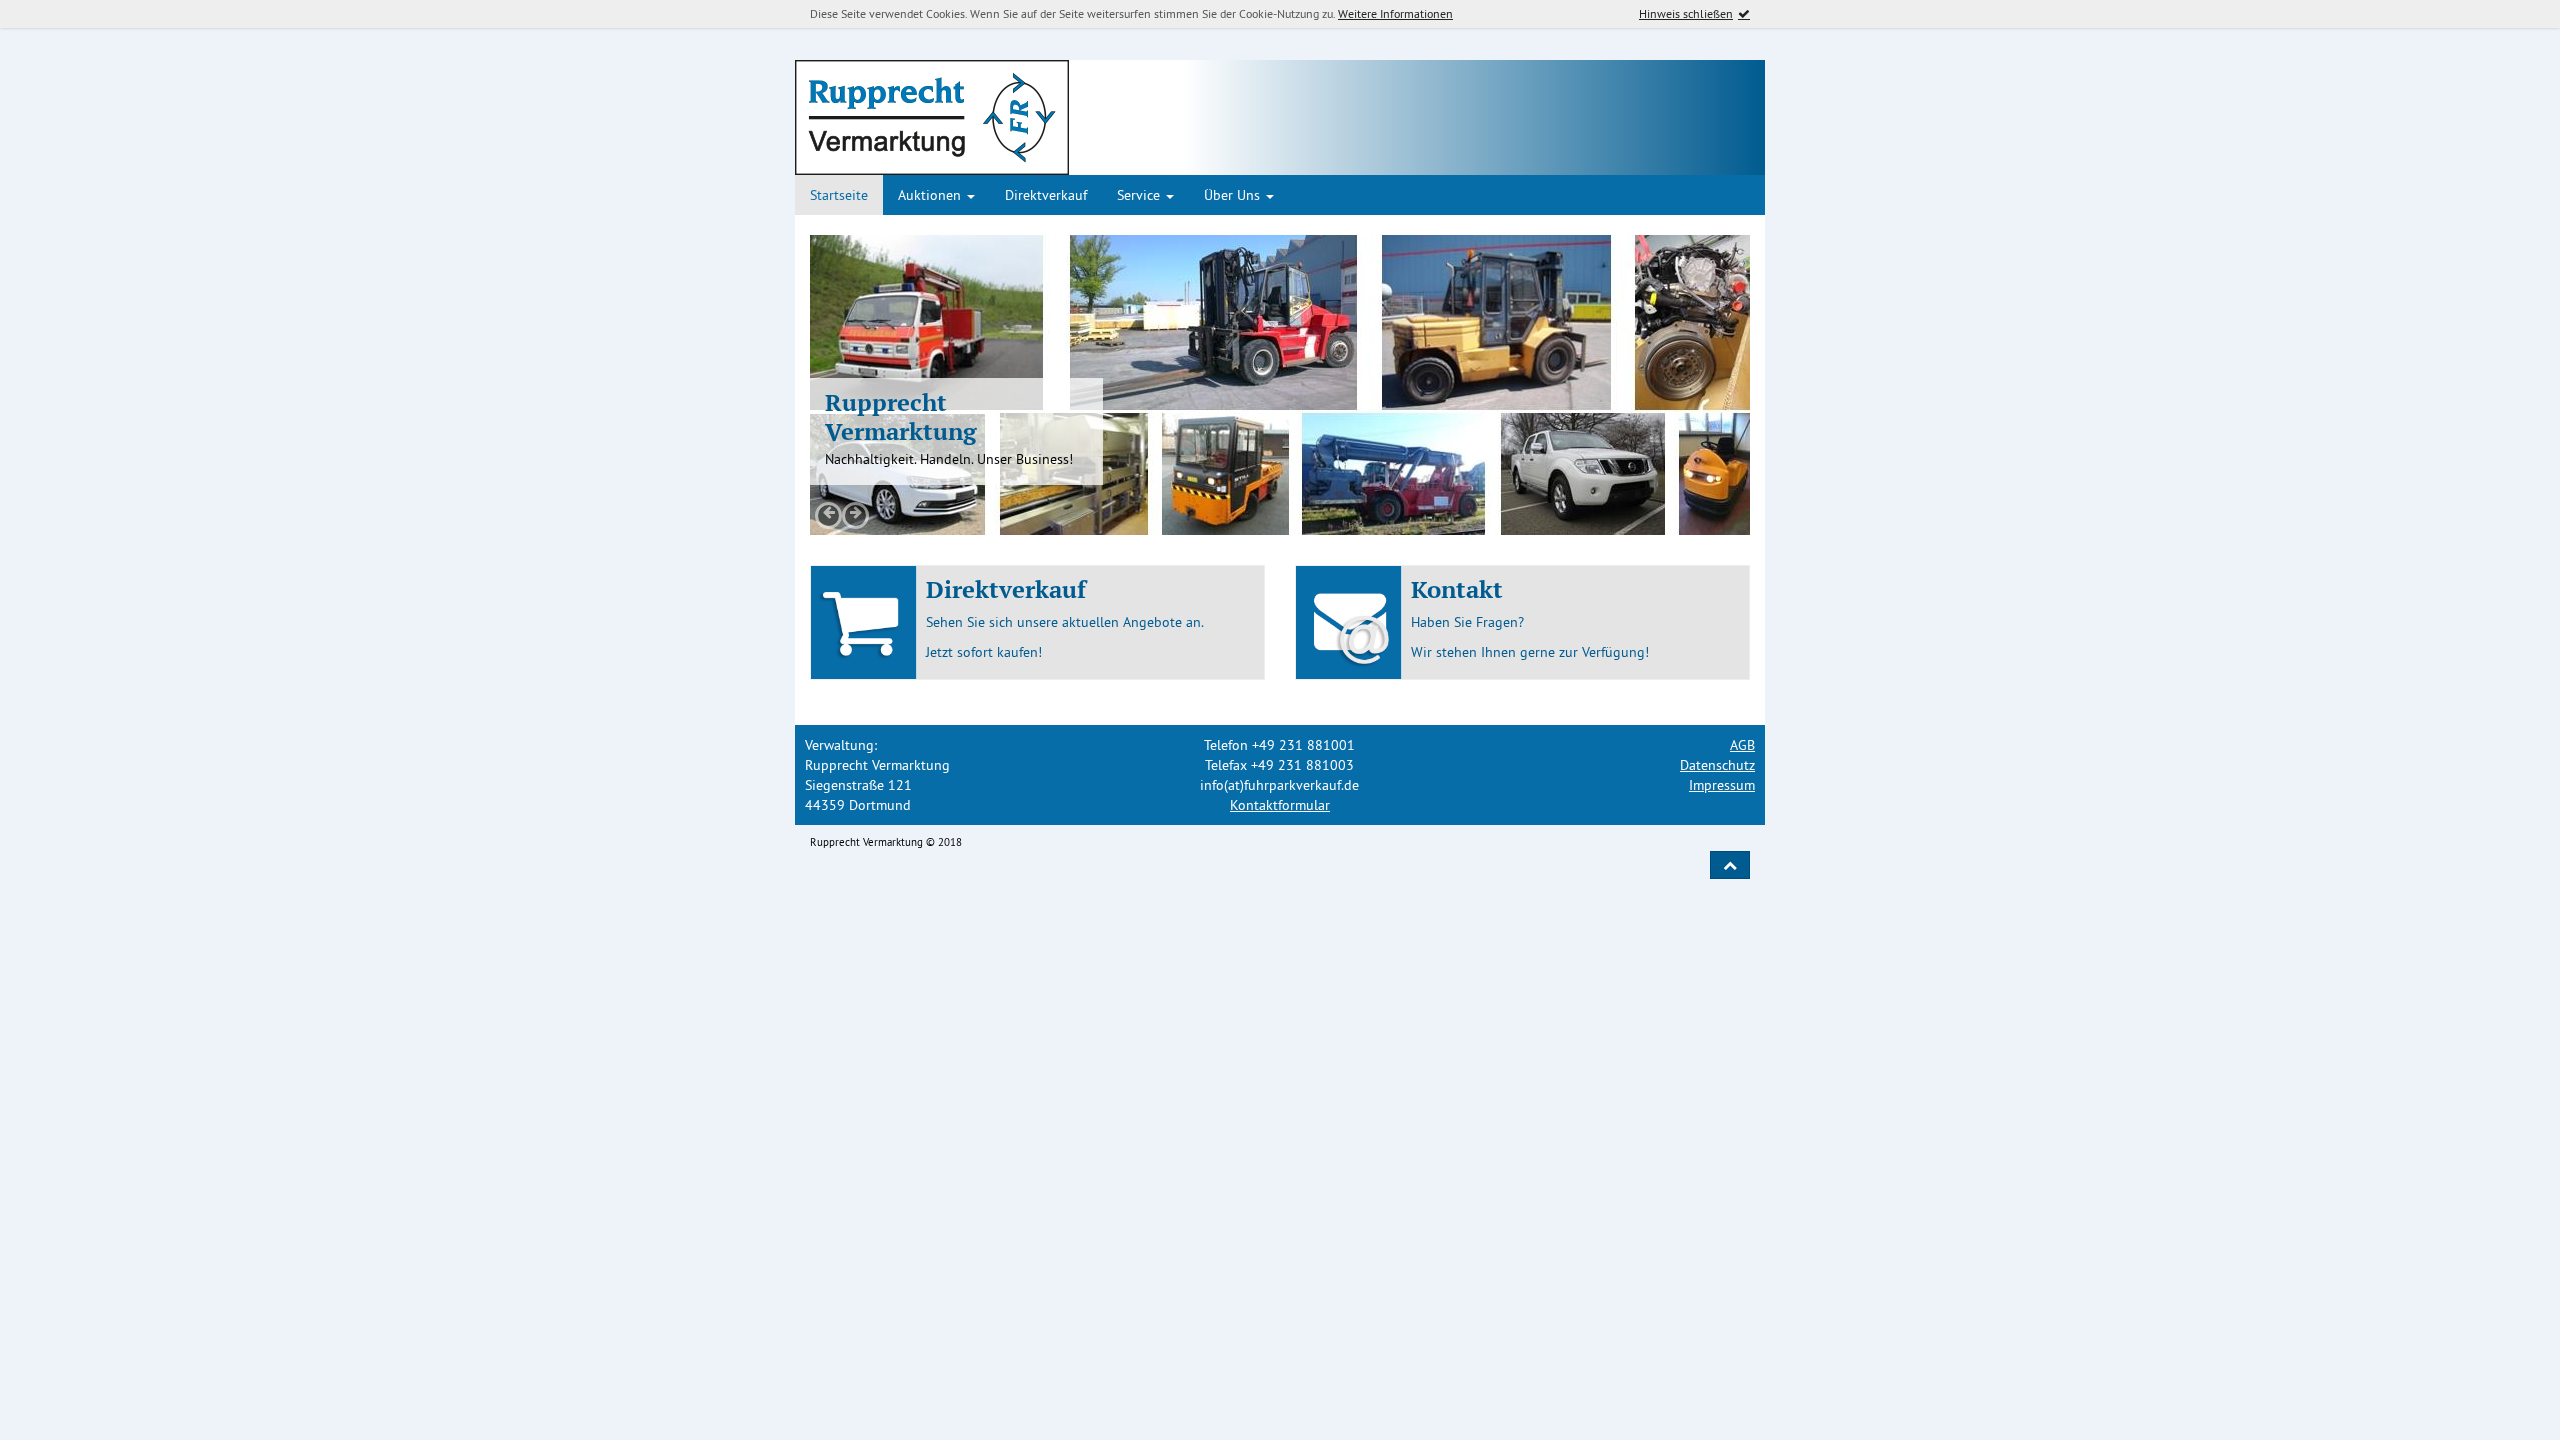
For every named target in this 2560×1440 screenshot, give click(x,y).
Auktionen (931, 195)
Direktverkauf (1046, 195)
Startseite (839, 195)
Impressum (1722, 785)
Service (1140, 195)
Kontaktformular (1280, 805)
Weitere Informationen (1395, 13)
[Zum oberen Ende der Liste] (1730, 865)
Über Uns (1234, 195)
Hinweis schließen (1686, 13)
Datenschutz (1717, 765)
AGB (1742, 745)
